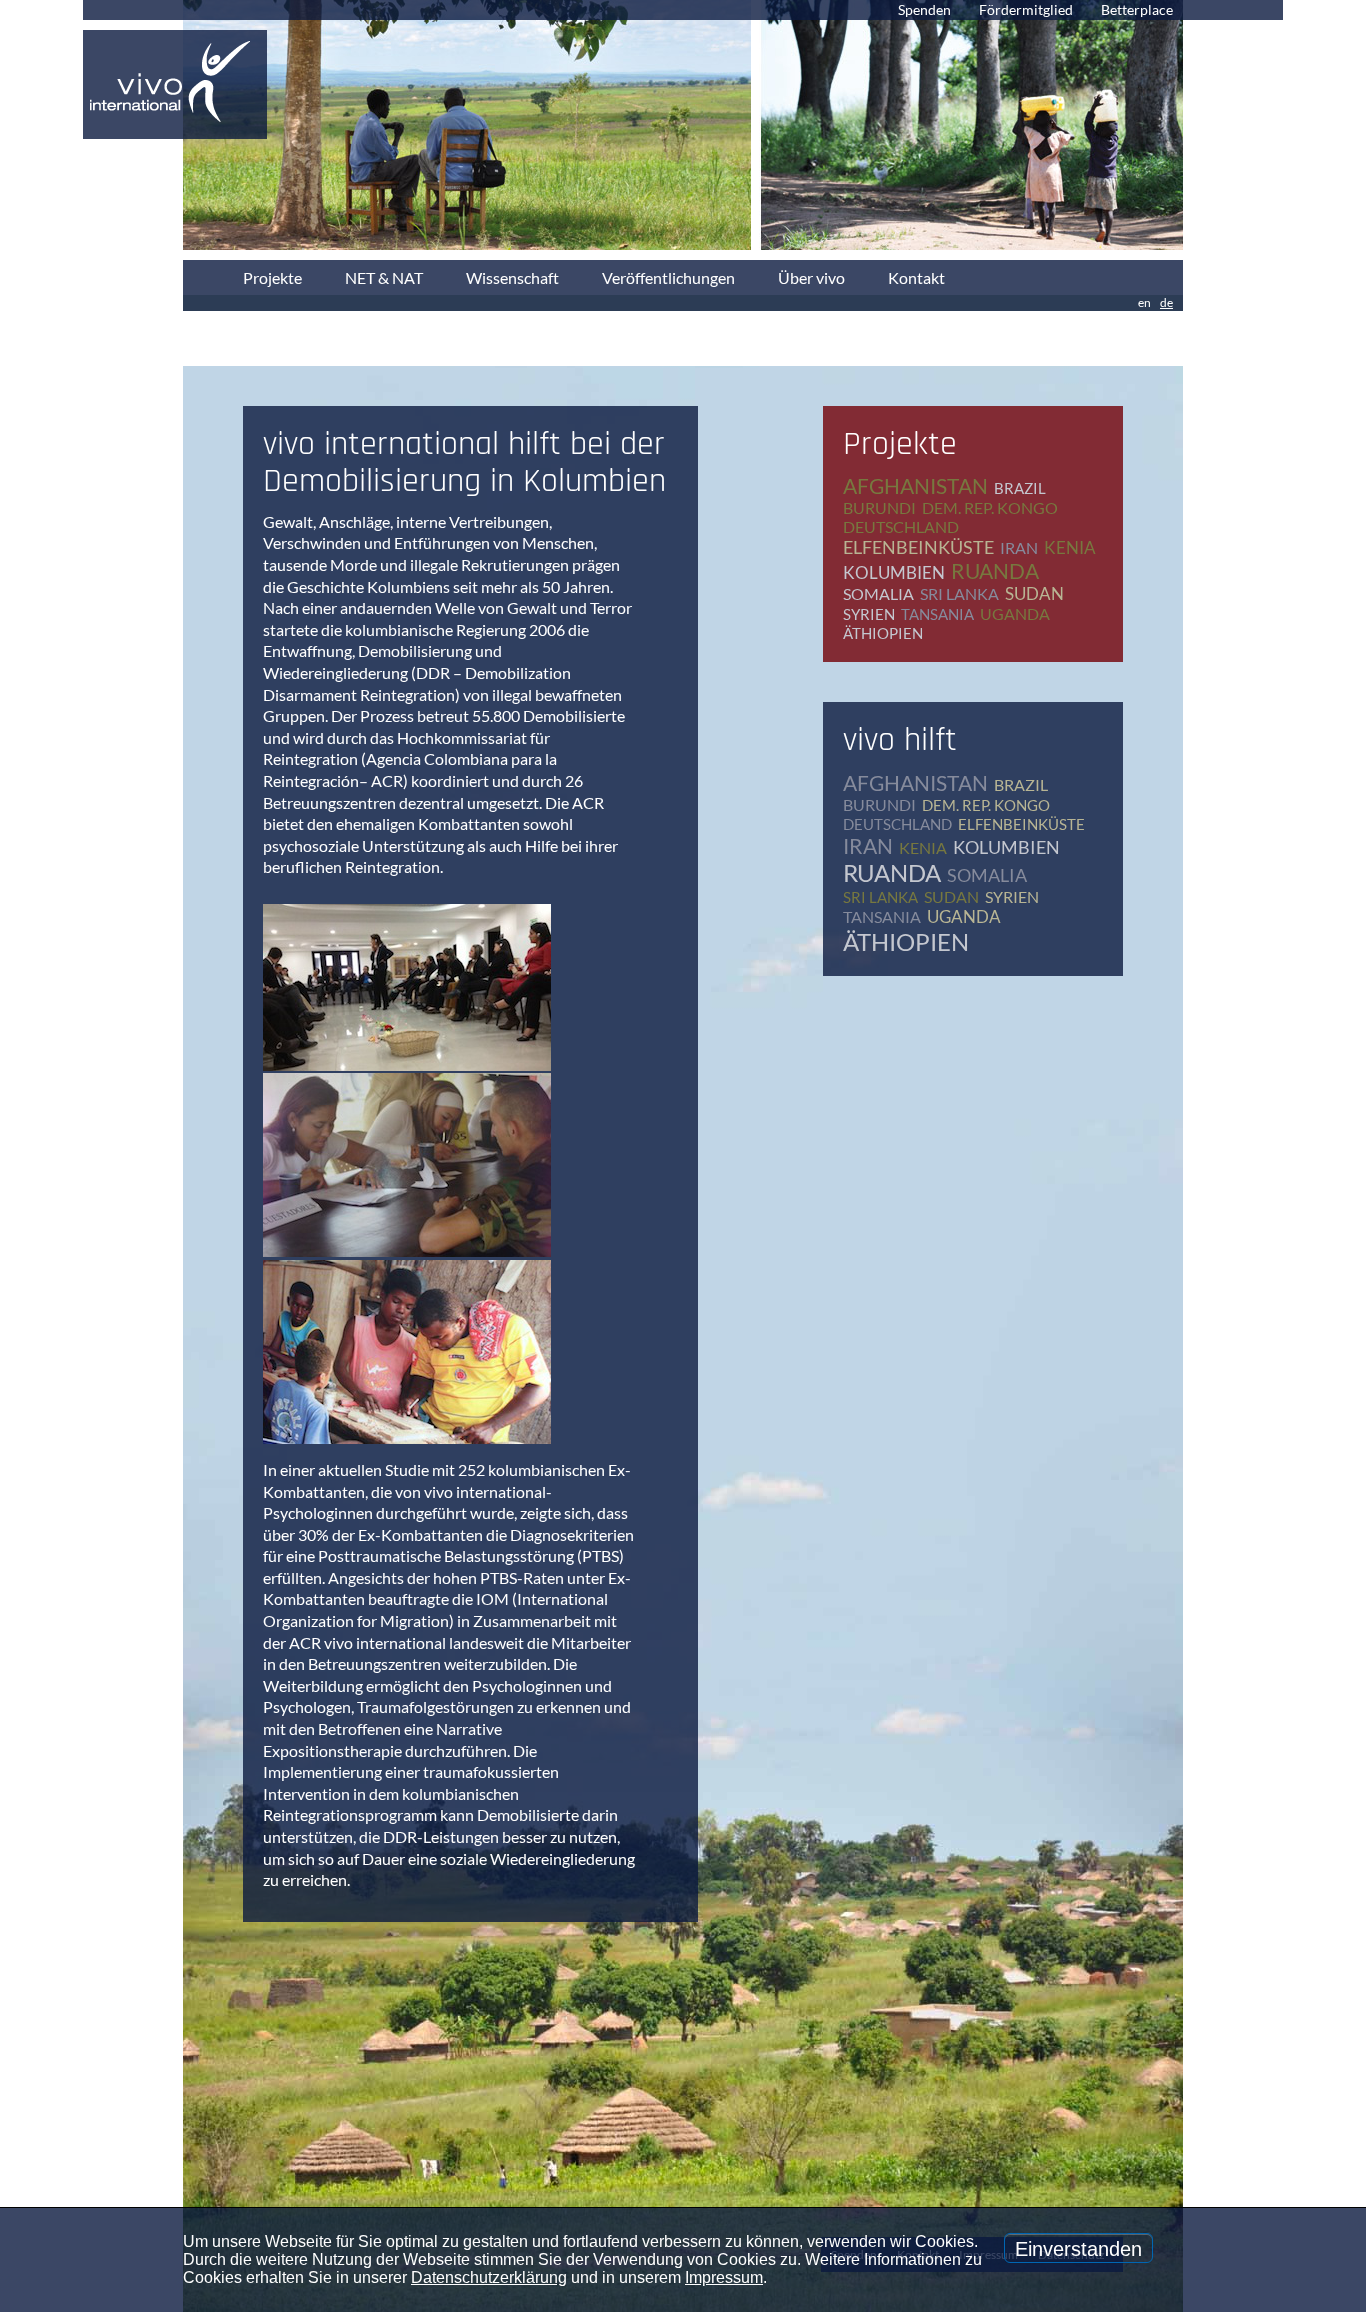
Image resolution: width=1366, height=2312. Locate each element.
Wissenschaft (512, 277)
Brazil (1020, 488)
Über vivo (811, 277)
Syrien (869, 614)
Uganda (1015, 613)
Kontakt (916, 277)
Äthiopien (883, 633)
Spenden (924, 9)
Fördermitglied (1026, 9)
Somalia (878, 593)
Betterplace (1137, 9)
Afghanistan (915, 485)
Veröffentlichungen (668, 277)
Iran (1019, 547)
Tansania (937, 614)
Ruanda (995, 570)
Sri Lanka (959, 593)
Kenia (1070, 547)
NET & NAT (384, 277)
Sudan (1034, 593)
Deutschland (901, 526)
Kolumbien (894, 572)
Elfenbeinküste (918, 547)
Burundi (879, 507)
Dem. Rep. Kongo (990, 507)
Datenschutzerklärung (489, 2277)
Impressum (724, 2277)
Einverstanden (1078, 2249)
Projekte (272, 277)
